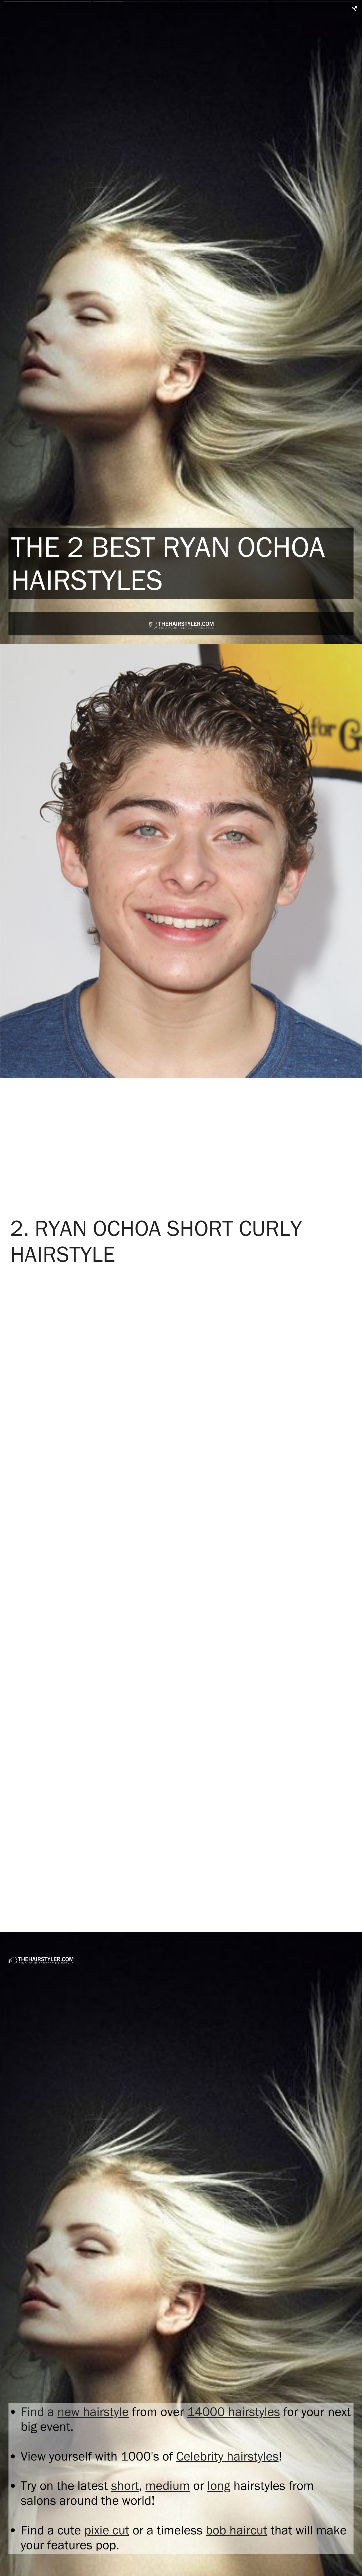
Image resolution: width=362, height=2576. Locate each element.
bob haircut (237, 2530)
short (125, 2486)
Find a (39, 2412)
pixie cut (107, 2530)
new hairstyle (93, 2412)
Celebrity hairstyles (227, 2456)
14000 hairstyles (234, 2412)
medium (168, 2486)
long (219, 2486)
